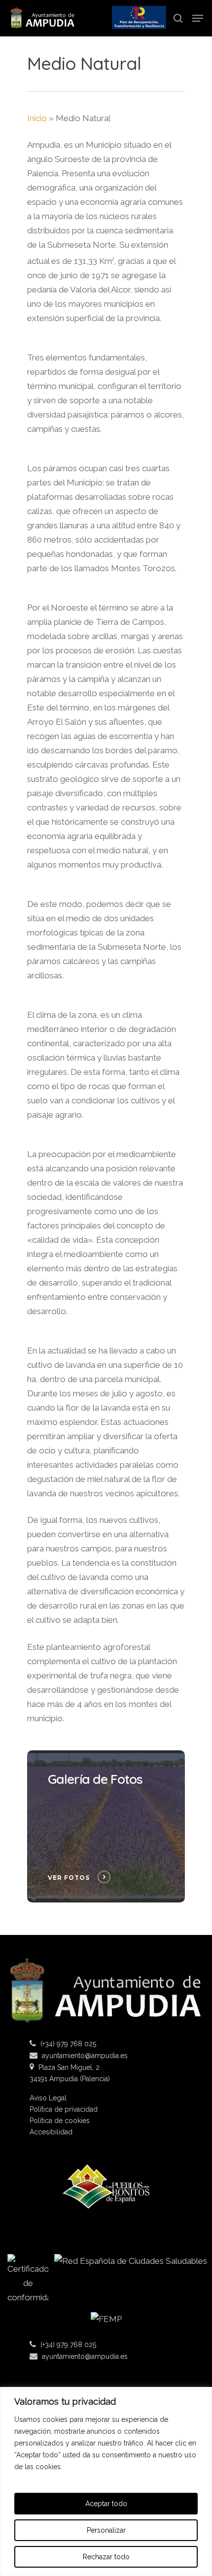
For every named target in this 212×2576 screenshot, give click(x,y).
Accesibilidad (51, 2132)
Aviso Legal (48, 2098)
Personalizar (106, 2530)
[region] (106, 2481)
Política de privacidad (64, 2109)
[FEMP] (106, 2323)
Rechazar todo (106, 2557)
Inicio (37, 118)
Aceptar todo (106, 2504)
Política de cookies (60, 2121)
